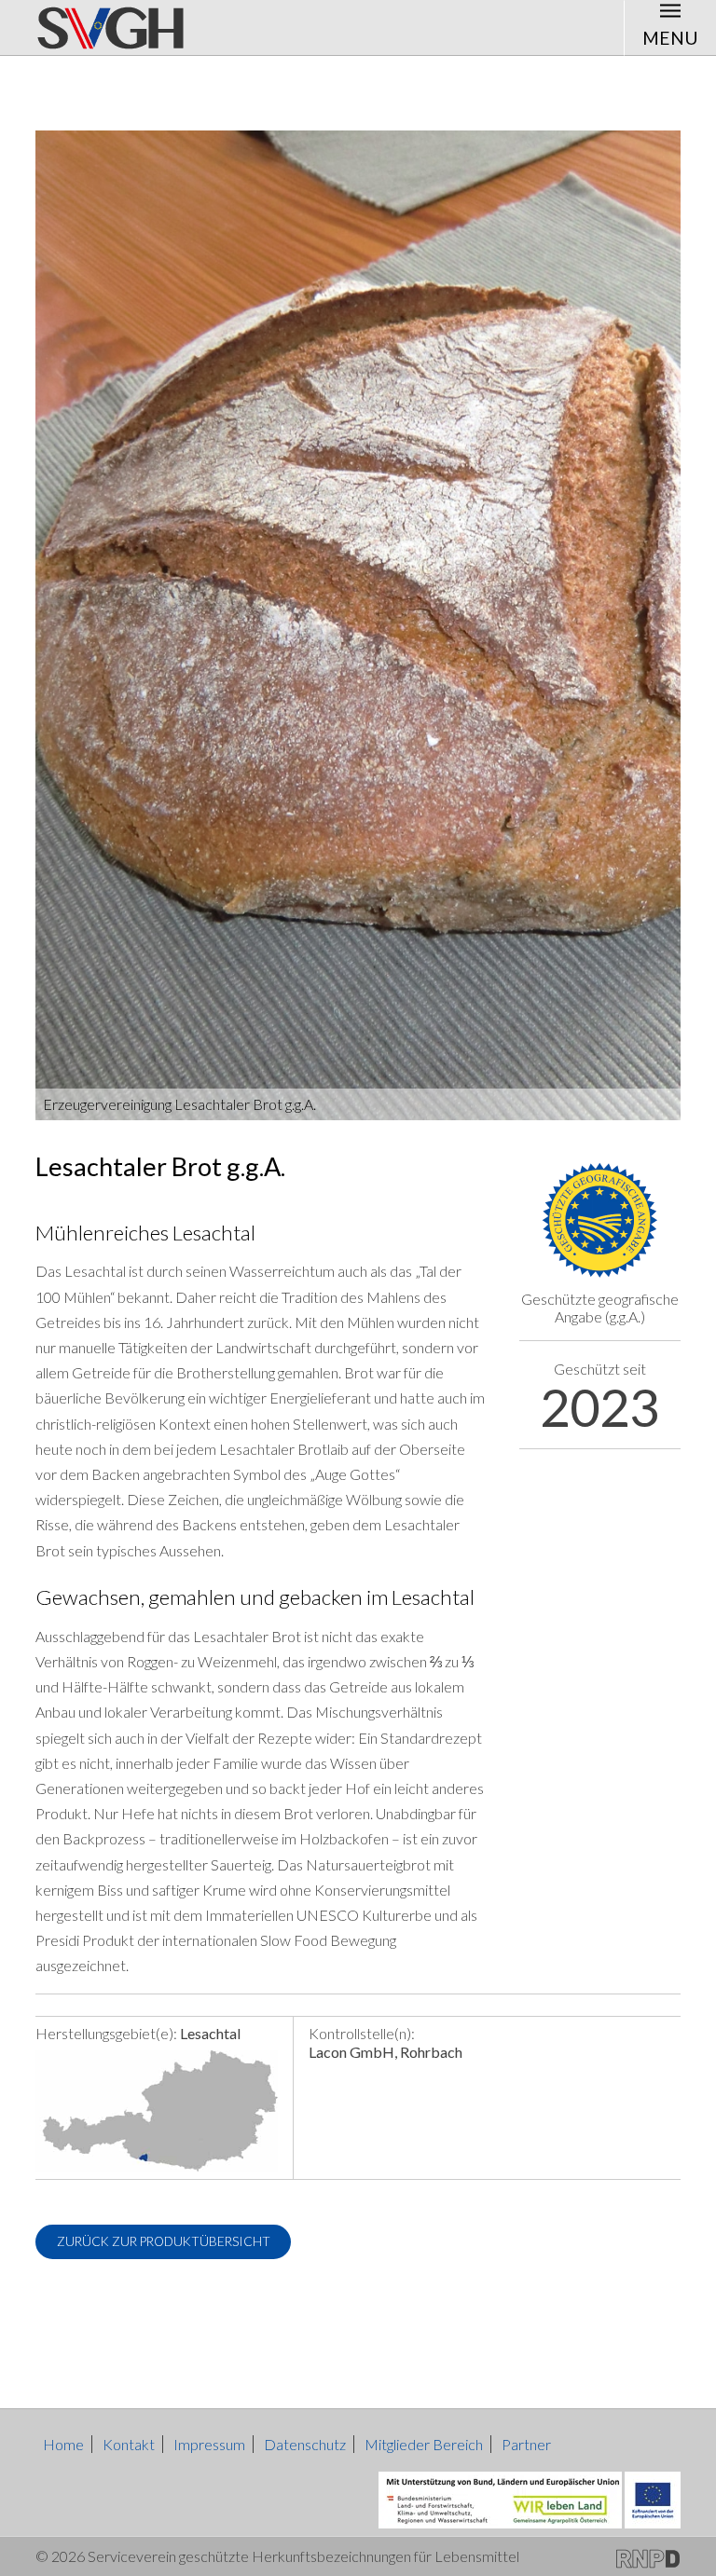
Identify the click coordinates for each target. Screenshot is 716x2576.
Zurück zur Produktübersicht (164, 2241)
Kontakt (129, 2444)
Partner (526, 2444)
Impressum (209, 2444)
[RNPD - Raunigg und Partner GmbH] (648, 2556)
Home (63, 2444)
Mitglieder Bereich (424, 2444)
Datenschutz (305, 2444)
